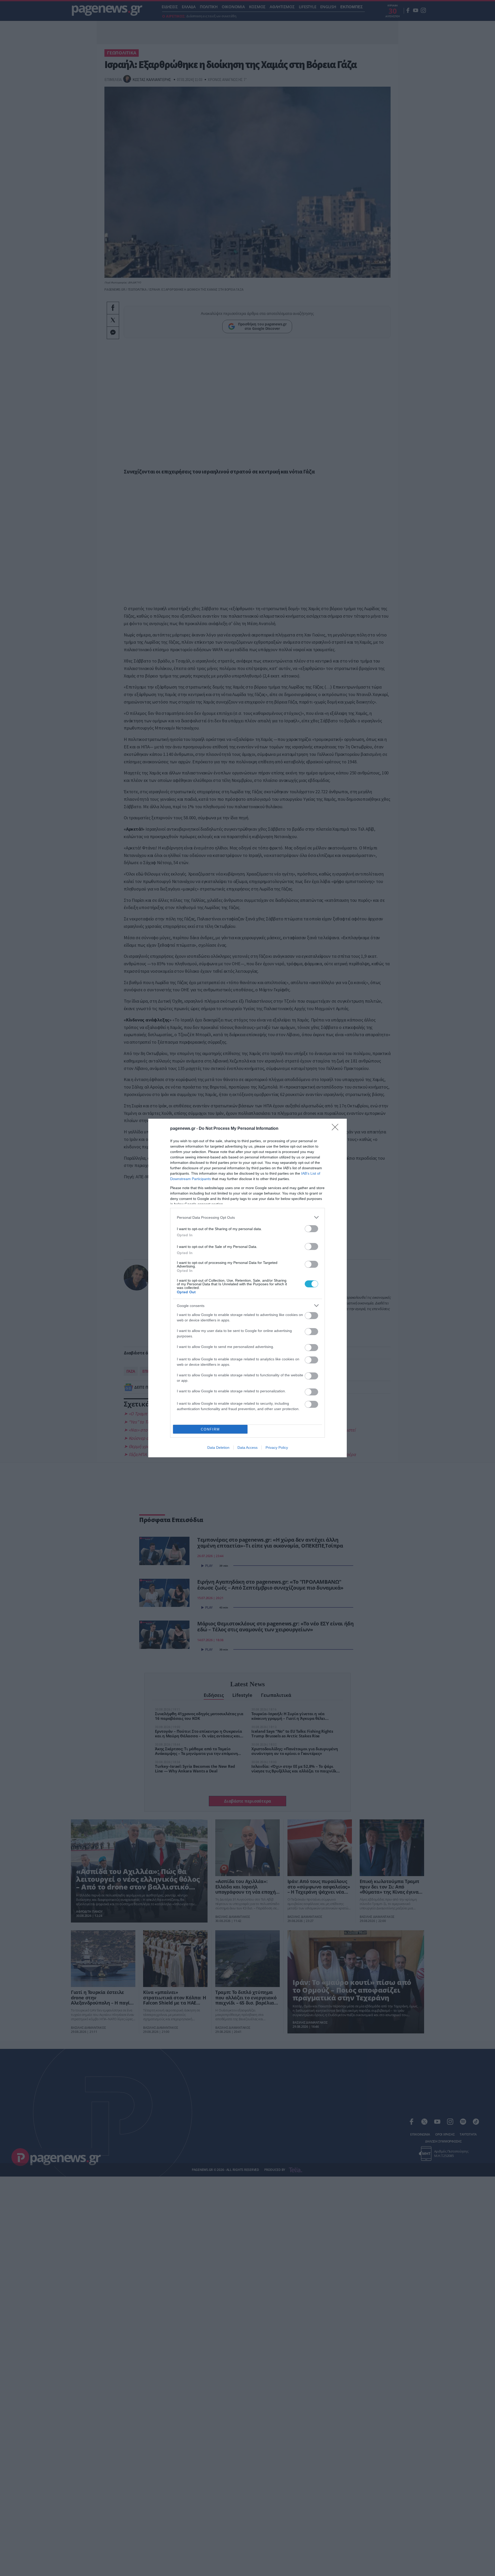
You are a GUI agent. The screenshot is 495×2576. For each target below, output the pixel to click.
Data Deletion (218, 1448)
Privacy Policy (277, 1448)
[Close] (337, 1129)
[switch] (311, 1229)
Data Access (247, 1448)
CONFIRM (210, 1429)
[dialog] (247, 1288)
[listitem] (247, 1217)
